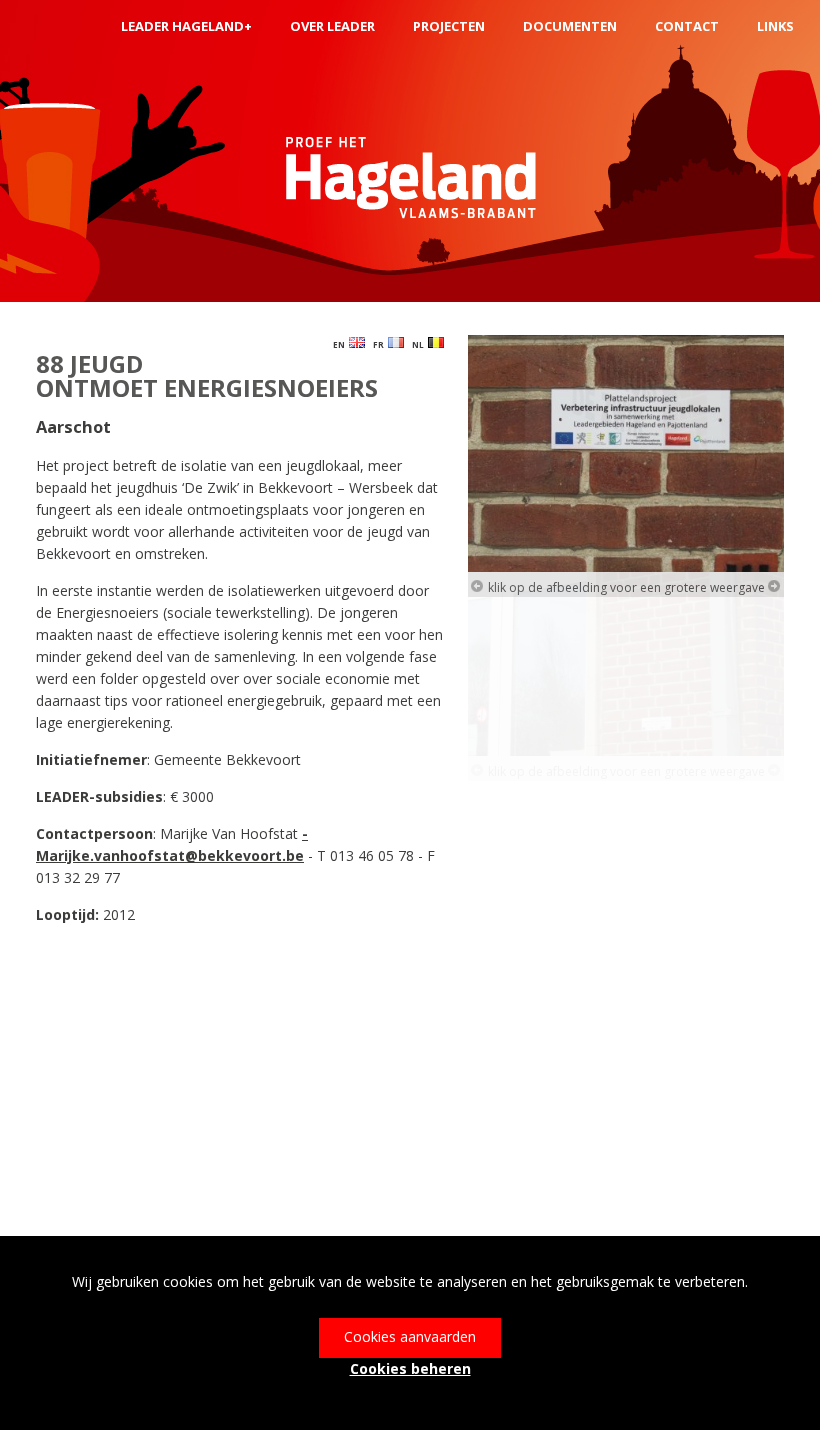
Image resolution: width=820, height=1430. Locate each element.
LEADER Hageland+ (186, 26)
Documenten (570, 26)
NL (420, 344)
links (775, 26)
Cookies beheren (410, 1368)
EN (341, 344)
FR (380, 344)
